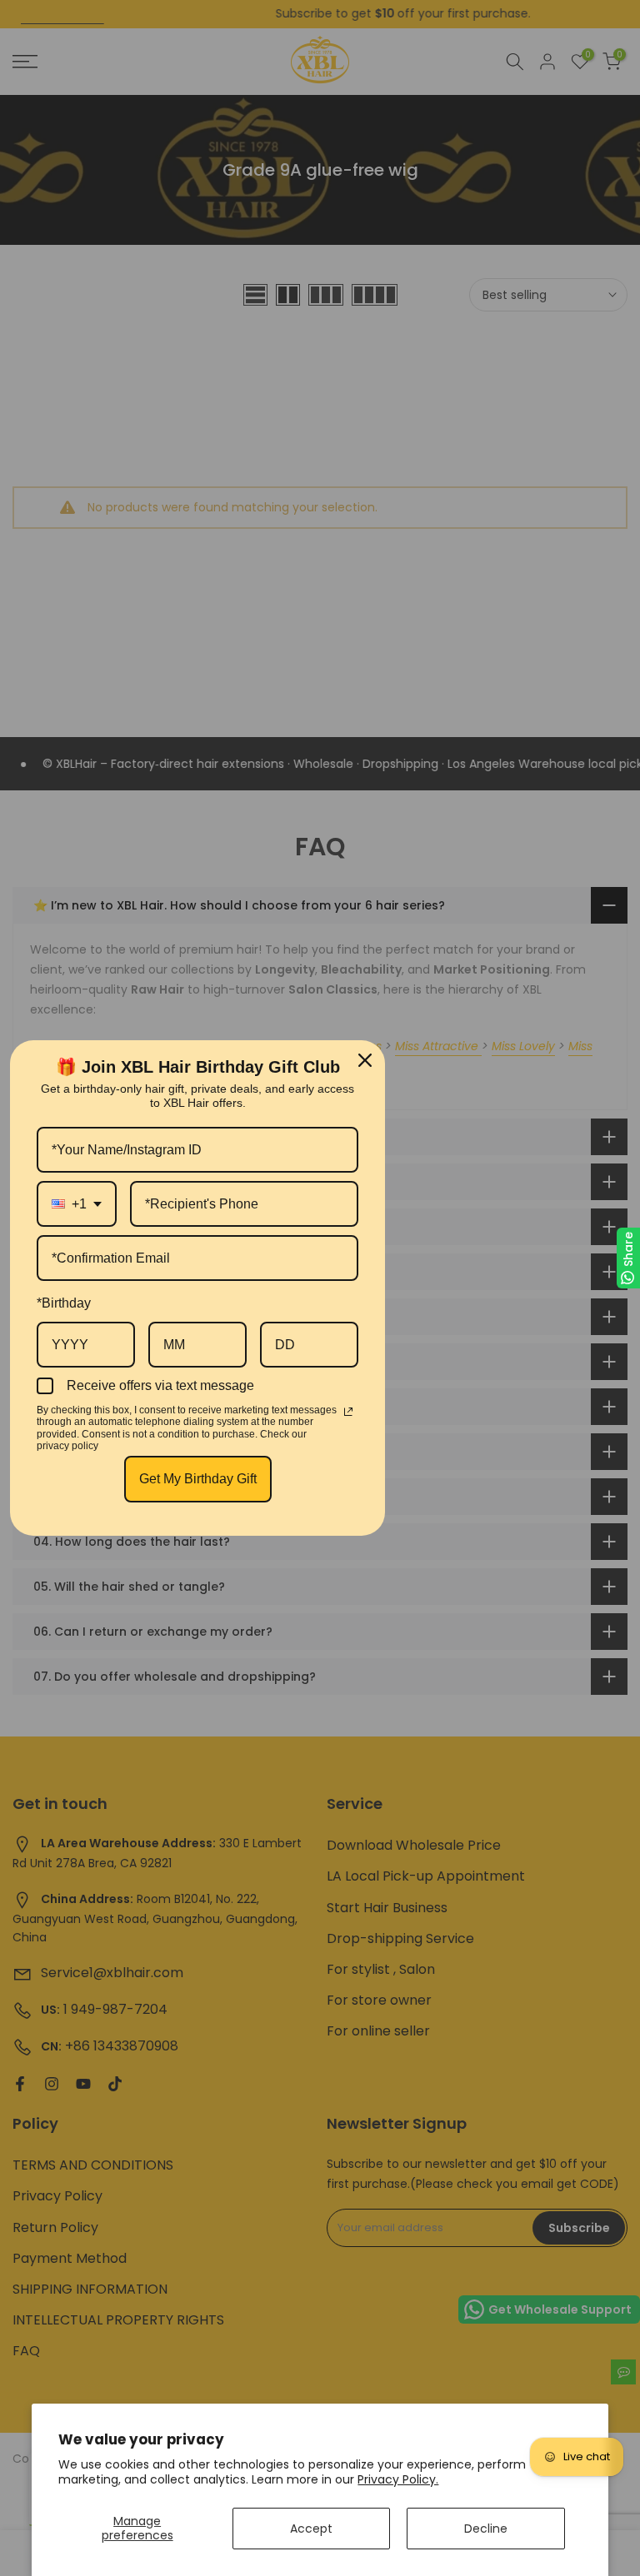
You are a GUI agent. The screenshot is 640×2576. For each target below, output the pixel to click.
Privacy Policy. (398, 2479)
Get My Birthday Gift (198, 1479)
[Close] (365, 1060)
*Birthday (64, 1303)
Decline (486, 2529)
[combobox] (77, 1204)
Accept (311, 2529)
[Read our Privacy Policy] (348, 1412)
